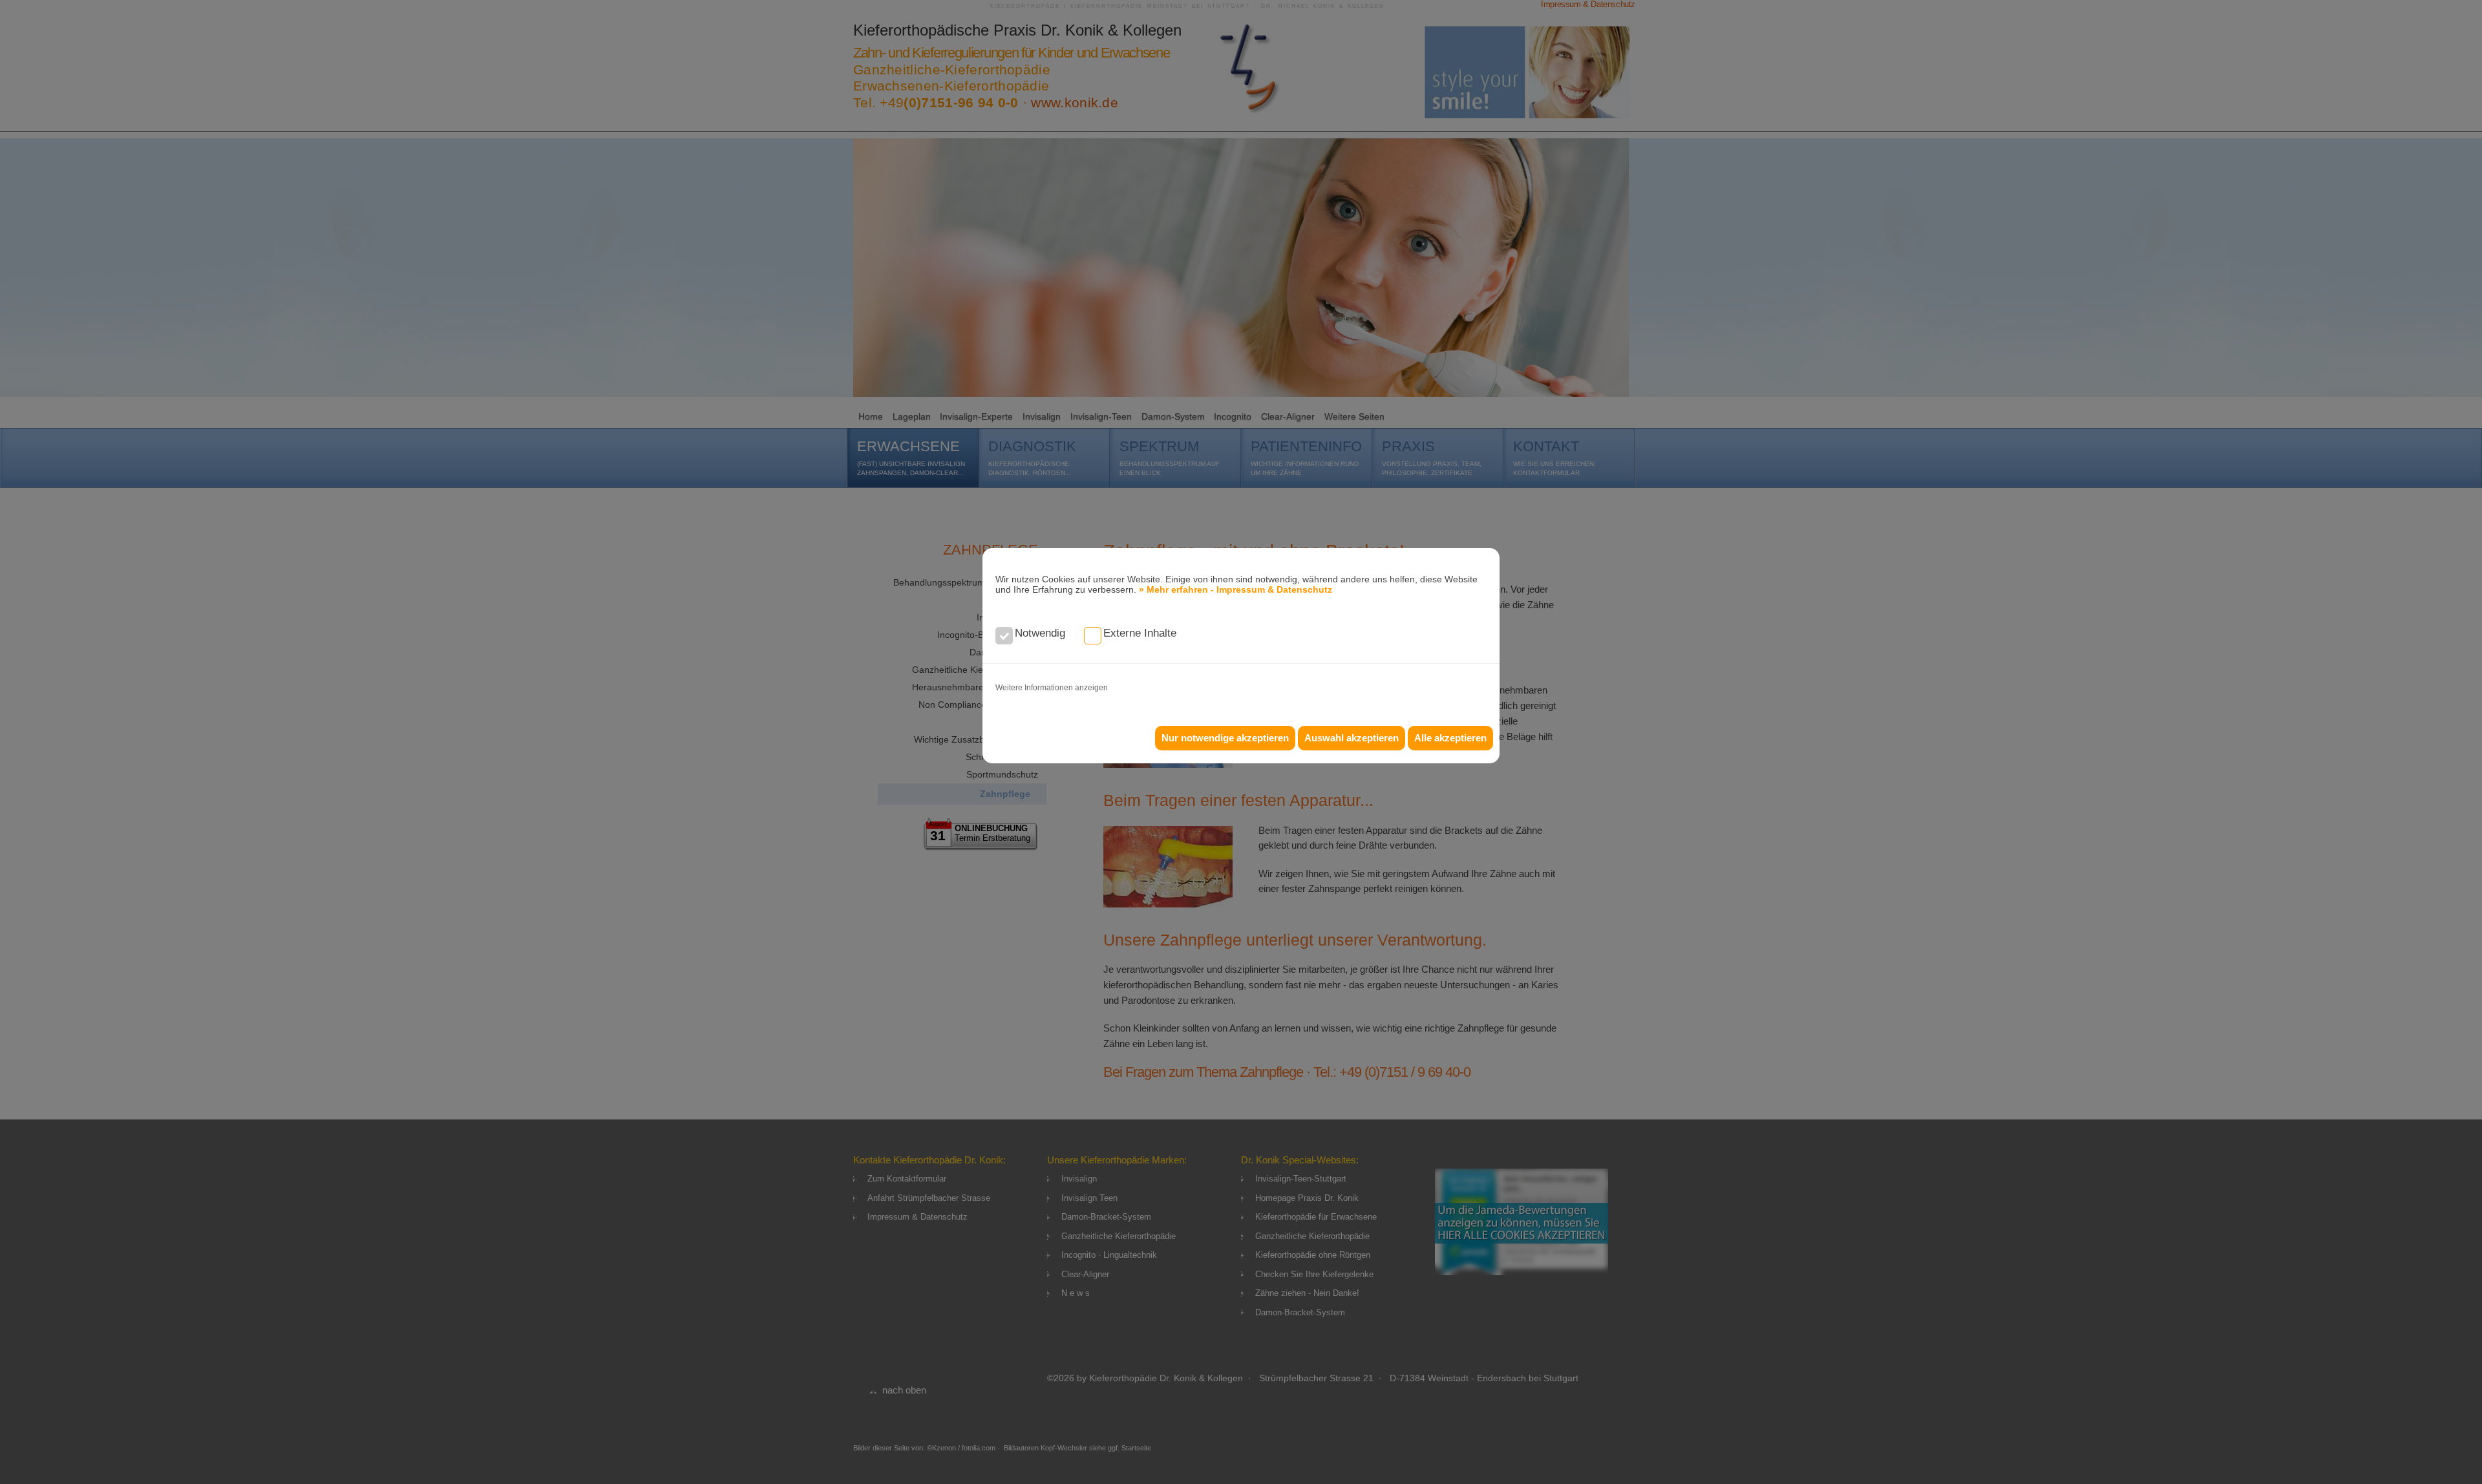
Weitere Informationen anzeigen (1052, 688)
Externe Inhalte (1140, 633)
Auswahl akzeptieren (1352, 738)
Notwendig (1040, 633)
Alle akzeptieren (1450, 738)
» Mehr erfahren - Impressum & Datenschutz (1236, 589)
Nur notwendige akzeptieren (1225, 738)
